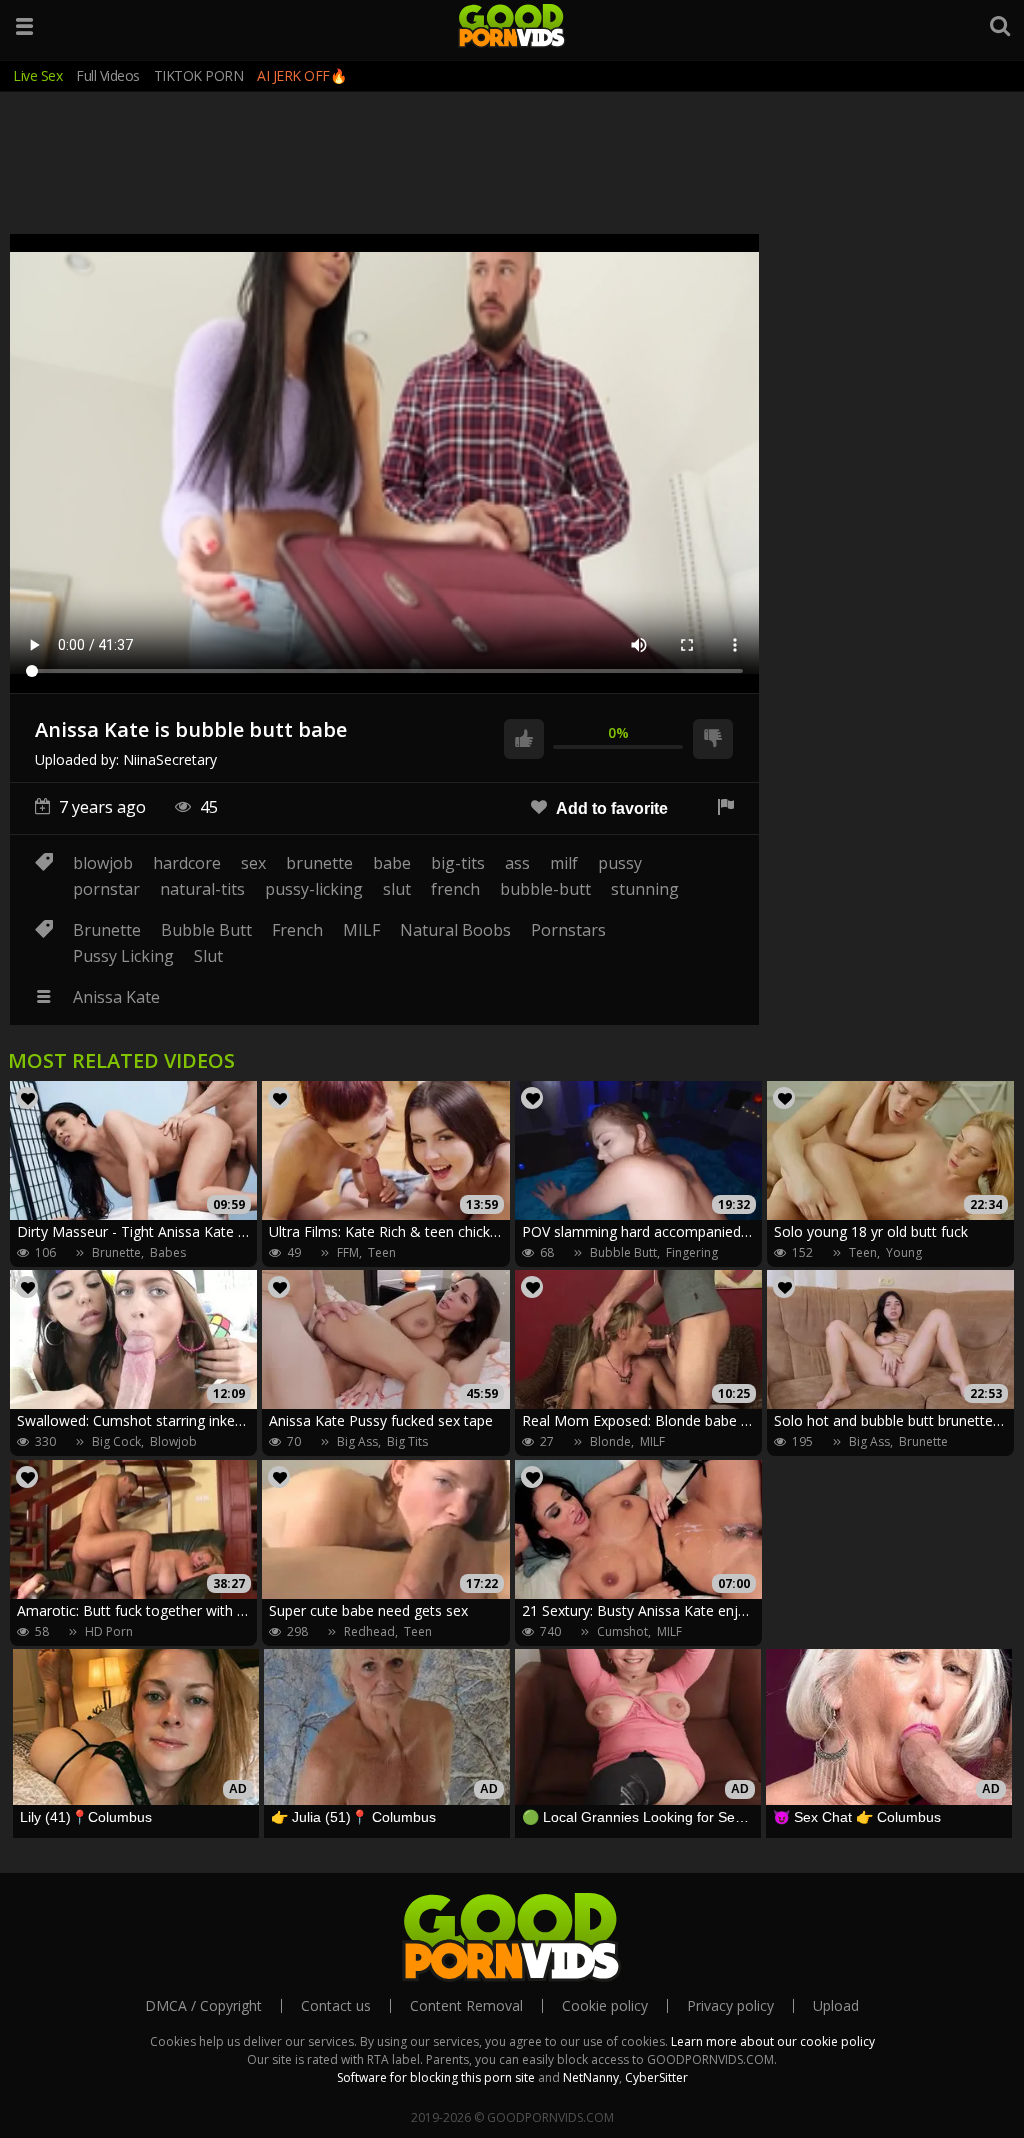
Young (904, 1252)
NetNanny (591, 2077)
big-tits (458, 863)
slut (397, 889)
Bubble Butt (206, 930)
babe (392, 863)
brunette (319, 863)
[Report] (726, 808)
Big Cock (116, 1441)
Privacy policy (730, 2006)
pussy (620, 863)
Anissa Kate (116, 997)
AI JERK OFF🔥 (301, 75)
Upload (836, 2006)
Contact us (336, 2006)
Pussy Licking (123, 956)
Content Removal (466, 2006)
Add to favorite (610, 808)
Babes (168, 1252)
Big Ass (357, 1441)
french (455, 889)
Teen (382, 1252)
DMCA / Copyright (203, 2006)
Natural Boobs (455, 930)
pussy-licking (314, 889)
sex (253, 863)
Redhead (369, 1631)
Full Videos (108, 75)
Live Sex (37, 75)
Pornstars (568, 930)
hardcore (187, 863)
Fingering (692, 1252)
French (297, 930)
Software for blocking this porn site (436, 2077)
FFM (348, 1252)
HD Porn (109, 1631)
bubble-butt (545, 889)
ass (517, 863)
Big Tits (407, 1441)
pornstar (106, 889)
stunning (645, 889)
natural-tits (202, 889)
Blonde (610, 1441)
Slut (208, 956)
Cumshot (622, 1631)
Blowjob (173, 1441)
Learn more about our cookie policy (773, 2041)
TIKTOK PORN (199, 75)
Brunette (107, 930)
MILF (361, 930)
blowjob (103, 863)
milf (564, 863)
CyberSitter (656, 2077)
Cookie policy (605, 2006)
